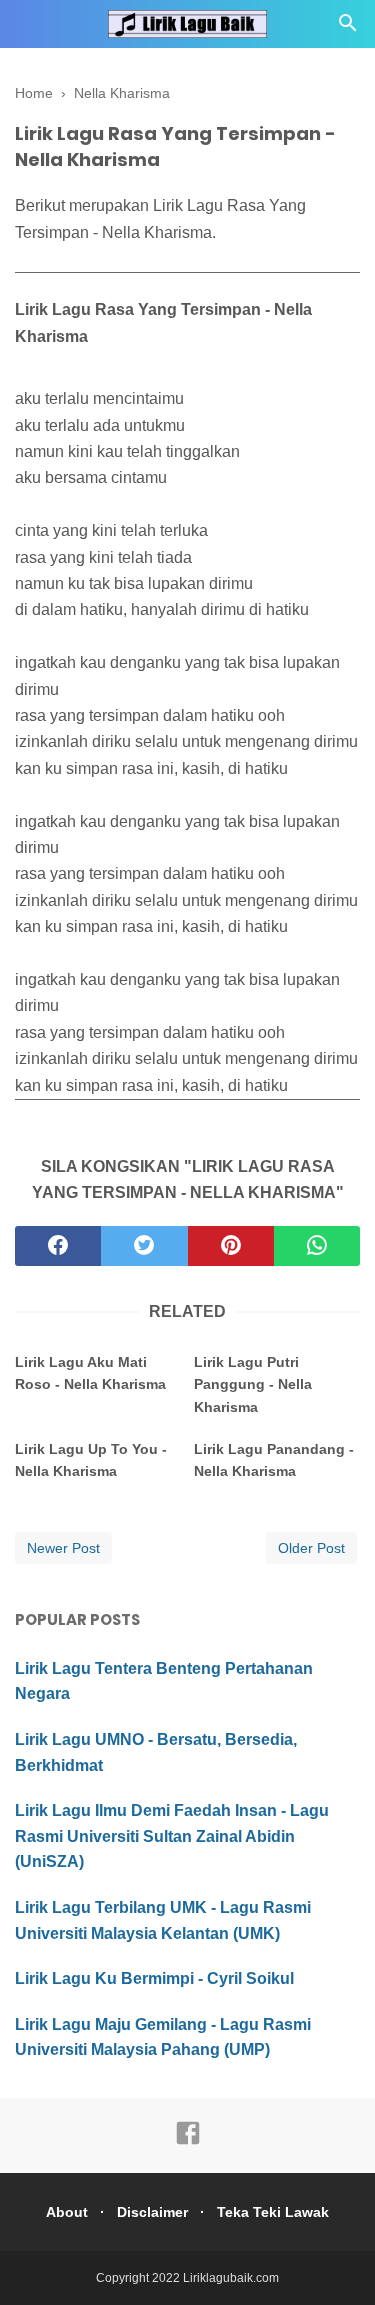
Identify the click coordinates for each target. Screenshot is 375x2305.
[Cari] (348, 28)
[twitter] (144, 1246)
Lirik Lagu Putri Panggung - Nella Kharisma (253, 1384)
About (67, 2212)
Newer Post (63, 1548)
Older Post (311, 1548)
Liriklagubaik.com (231, 2278)
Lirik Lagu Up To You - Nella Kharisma (91, 1460)
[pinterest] (231, 1246)
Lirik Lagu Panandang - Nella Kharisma (274, 1460)
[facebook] (58, 1246)
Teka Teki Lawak (273, 2212)
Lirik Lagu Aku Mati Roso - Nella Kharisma (90, 1373)
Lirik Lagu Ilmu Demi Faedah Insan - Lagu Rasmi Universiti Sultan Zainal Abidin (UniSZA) (172, 1836)
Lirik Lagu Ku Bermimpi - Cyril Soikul (154, 1978)
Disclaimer (152, 2212)
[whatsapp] (317, 1246)
